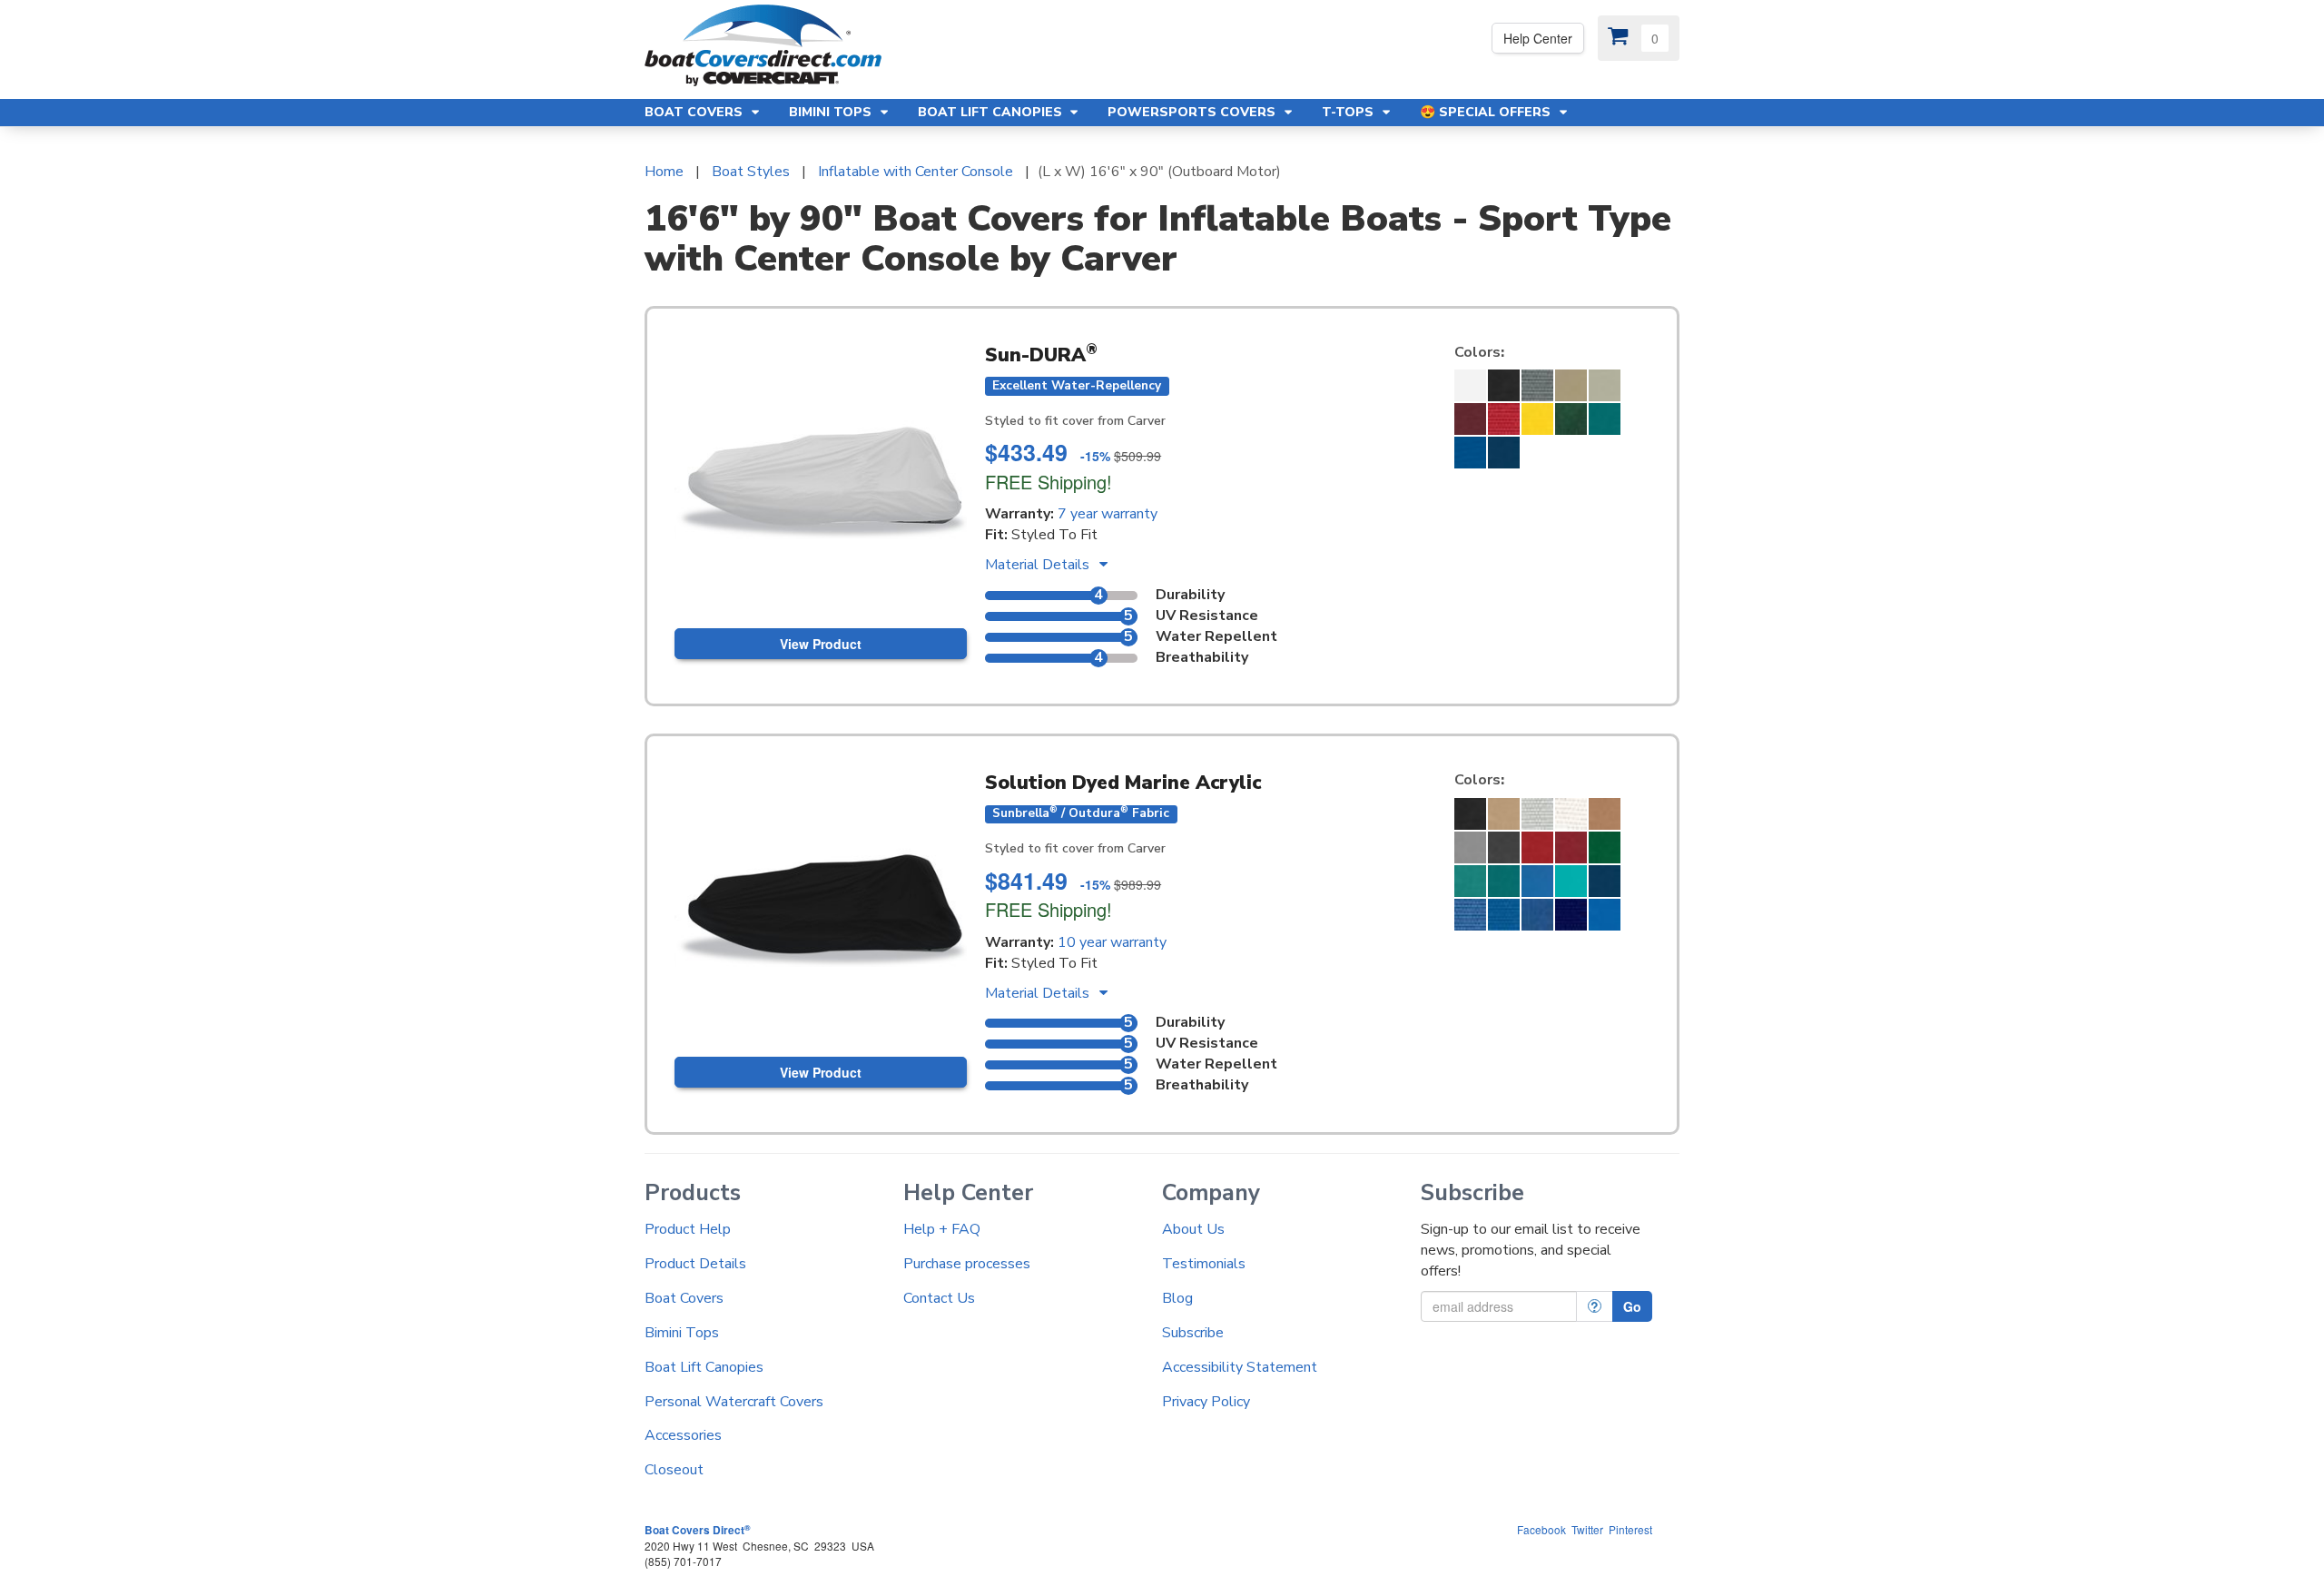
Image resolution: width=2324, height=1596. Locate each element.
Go (1632, 1306)
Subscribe (1193, 1333)
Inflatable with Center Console (916, 172)
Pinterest (1630, 1529)
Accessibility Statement (1240, 1367)
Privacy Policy (1206, 1402)
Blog (1177, 1298)
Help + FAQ (942, 1229)
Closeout (674, 1470)
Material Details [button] (1039, 565)
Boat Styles (751, 172)
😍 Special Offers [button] (1487, 112)
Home (664, 172)
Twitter (1587, 1529)
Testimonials (1204, 1264)
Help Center (1538, 38)
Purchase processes (967, 1264)
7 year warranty (1108, 514)
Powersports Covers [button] (1193, 112)
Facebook (1541, 1529)
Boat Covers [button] (695, 112)
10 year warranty (1112, 942)
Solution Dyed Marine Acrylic (1123, 783)
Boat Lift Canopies (704, 1367)
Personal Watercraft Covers (734, 1402)
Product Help (688, 1229)
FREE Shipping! (1049, 482)
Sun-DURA (1041, 355)
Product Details (695, 1264)
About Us (1193, 1229)
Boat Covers (684, 1298)
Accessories (683, 1435)
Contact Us (939, 1298)
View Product (821, 644)
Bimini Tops (682, 1333)
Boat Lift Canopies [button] (992, 112)
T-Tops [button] (1349, 112)
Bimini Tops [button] (832, 112)
